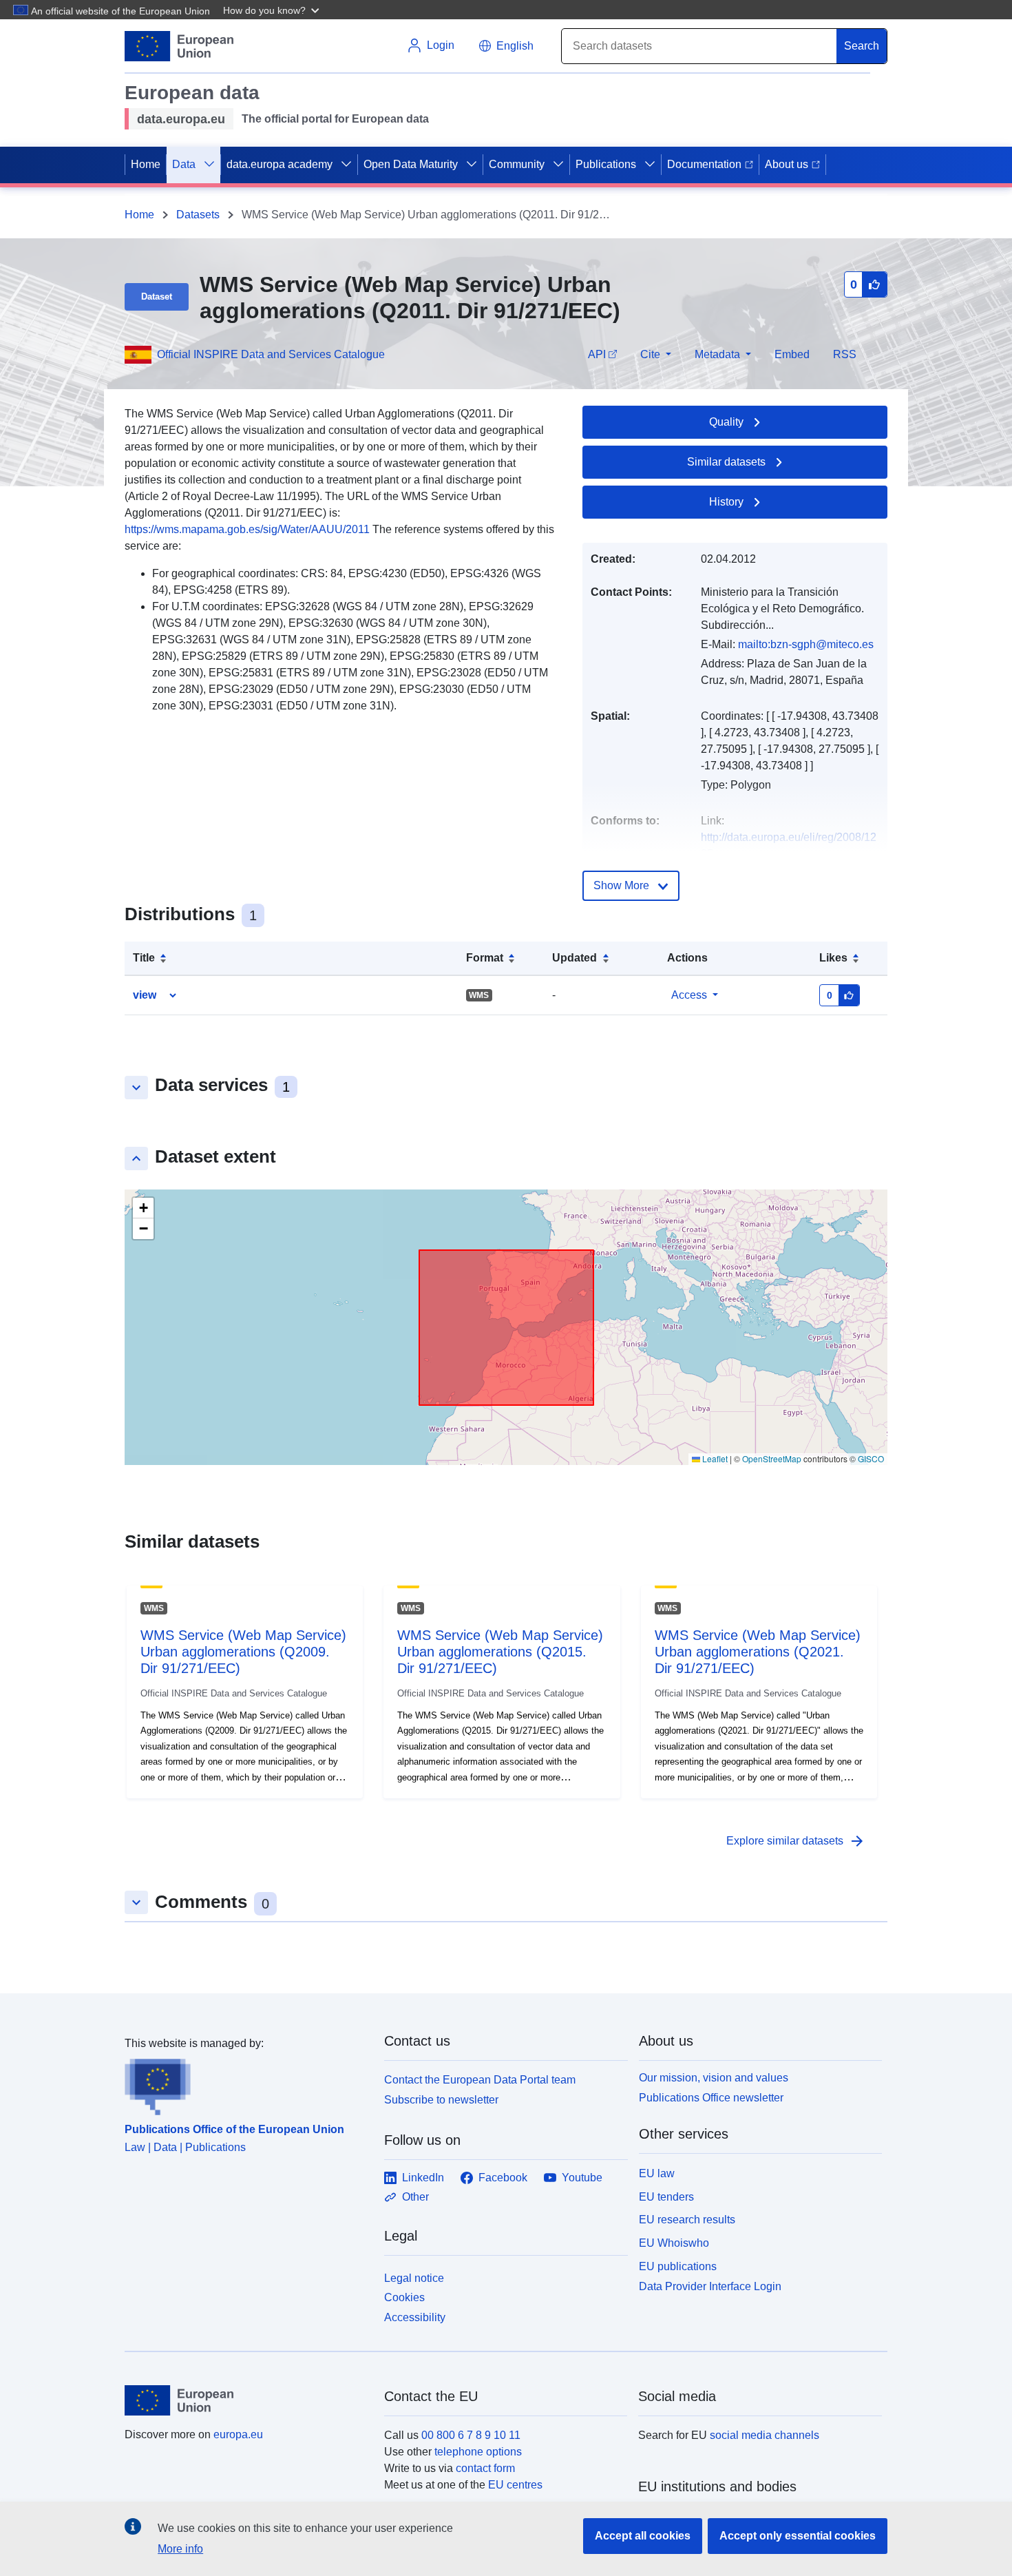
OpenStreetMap (772, 1458)
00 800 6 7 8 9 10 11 (471, 2435)
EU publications (678, 2266)
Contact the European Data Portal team (480, 2080)
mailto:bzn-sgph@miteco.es (806, 644)
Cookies (404, 2297)
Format (485, 958)
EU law (657, 2173)
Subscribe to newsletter (441, 2100)
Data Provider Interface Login (710, 2286)
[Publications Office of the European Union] (246, 2084)
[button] (273, 10)
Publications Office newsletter (711, 2098)
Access (689, 995)
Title (144, 958)
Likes (833, 958)
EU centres (515, 2485)
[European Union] (246, 2400)
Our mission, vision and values (714, 2078)
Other (415, 2197)
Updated (574, 958)
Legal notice (414, 2278)
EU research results (687, 2220)
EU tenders (666, 2197)
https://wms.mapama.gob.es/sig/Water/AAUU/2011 (247, 529)
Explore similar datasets (796, 1841)
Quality (726, 422)
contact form (485, 2468)
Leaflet (714, 1458)
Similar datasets (726, 462)
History (726, 502)
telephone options (478, 2452)
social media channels (765, 2435)
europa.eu (238, 2434)
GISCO (871, 1458)
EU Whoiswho (674, 2243)
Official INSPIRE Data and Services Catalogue (271, 354)
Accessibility (415, 2317)
